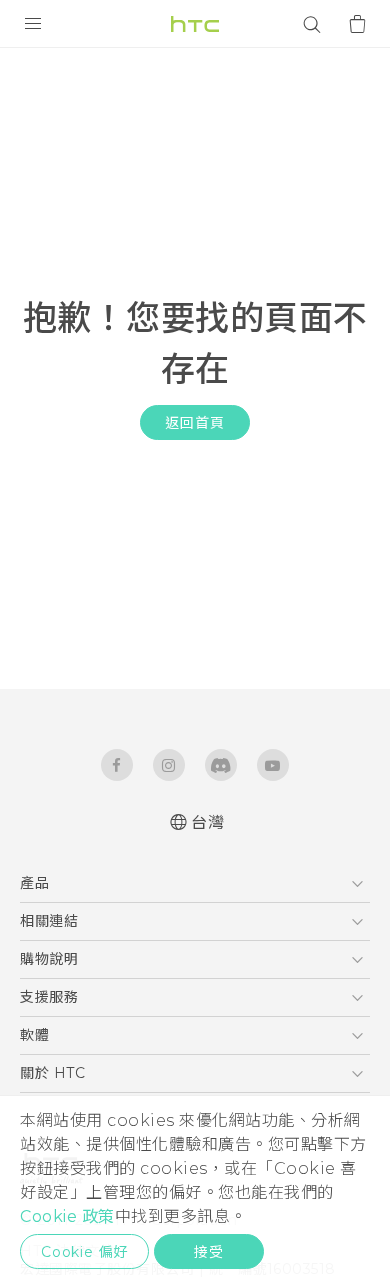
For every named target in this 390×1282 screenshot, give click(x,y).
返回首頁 (194, 423)
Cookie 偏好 (84, 1252)
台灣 (207, 822)
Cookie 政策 (67, 1216)
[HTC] (195, 24)
